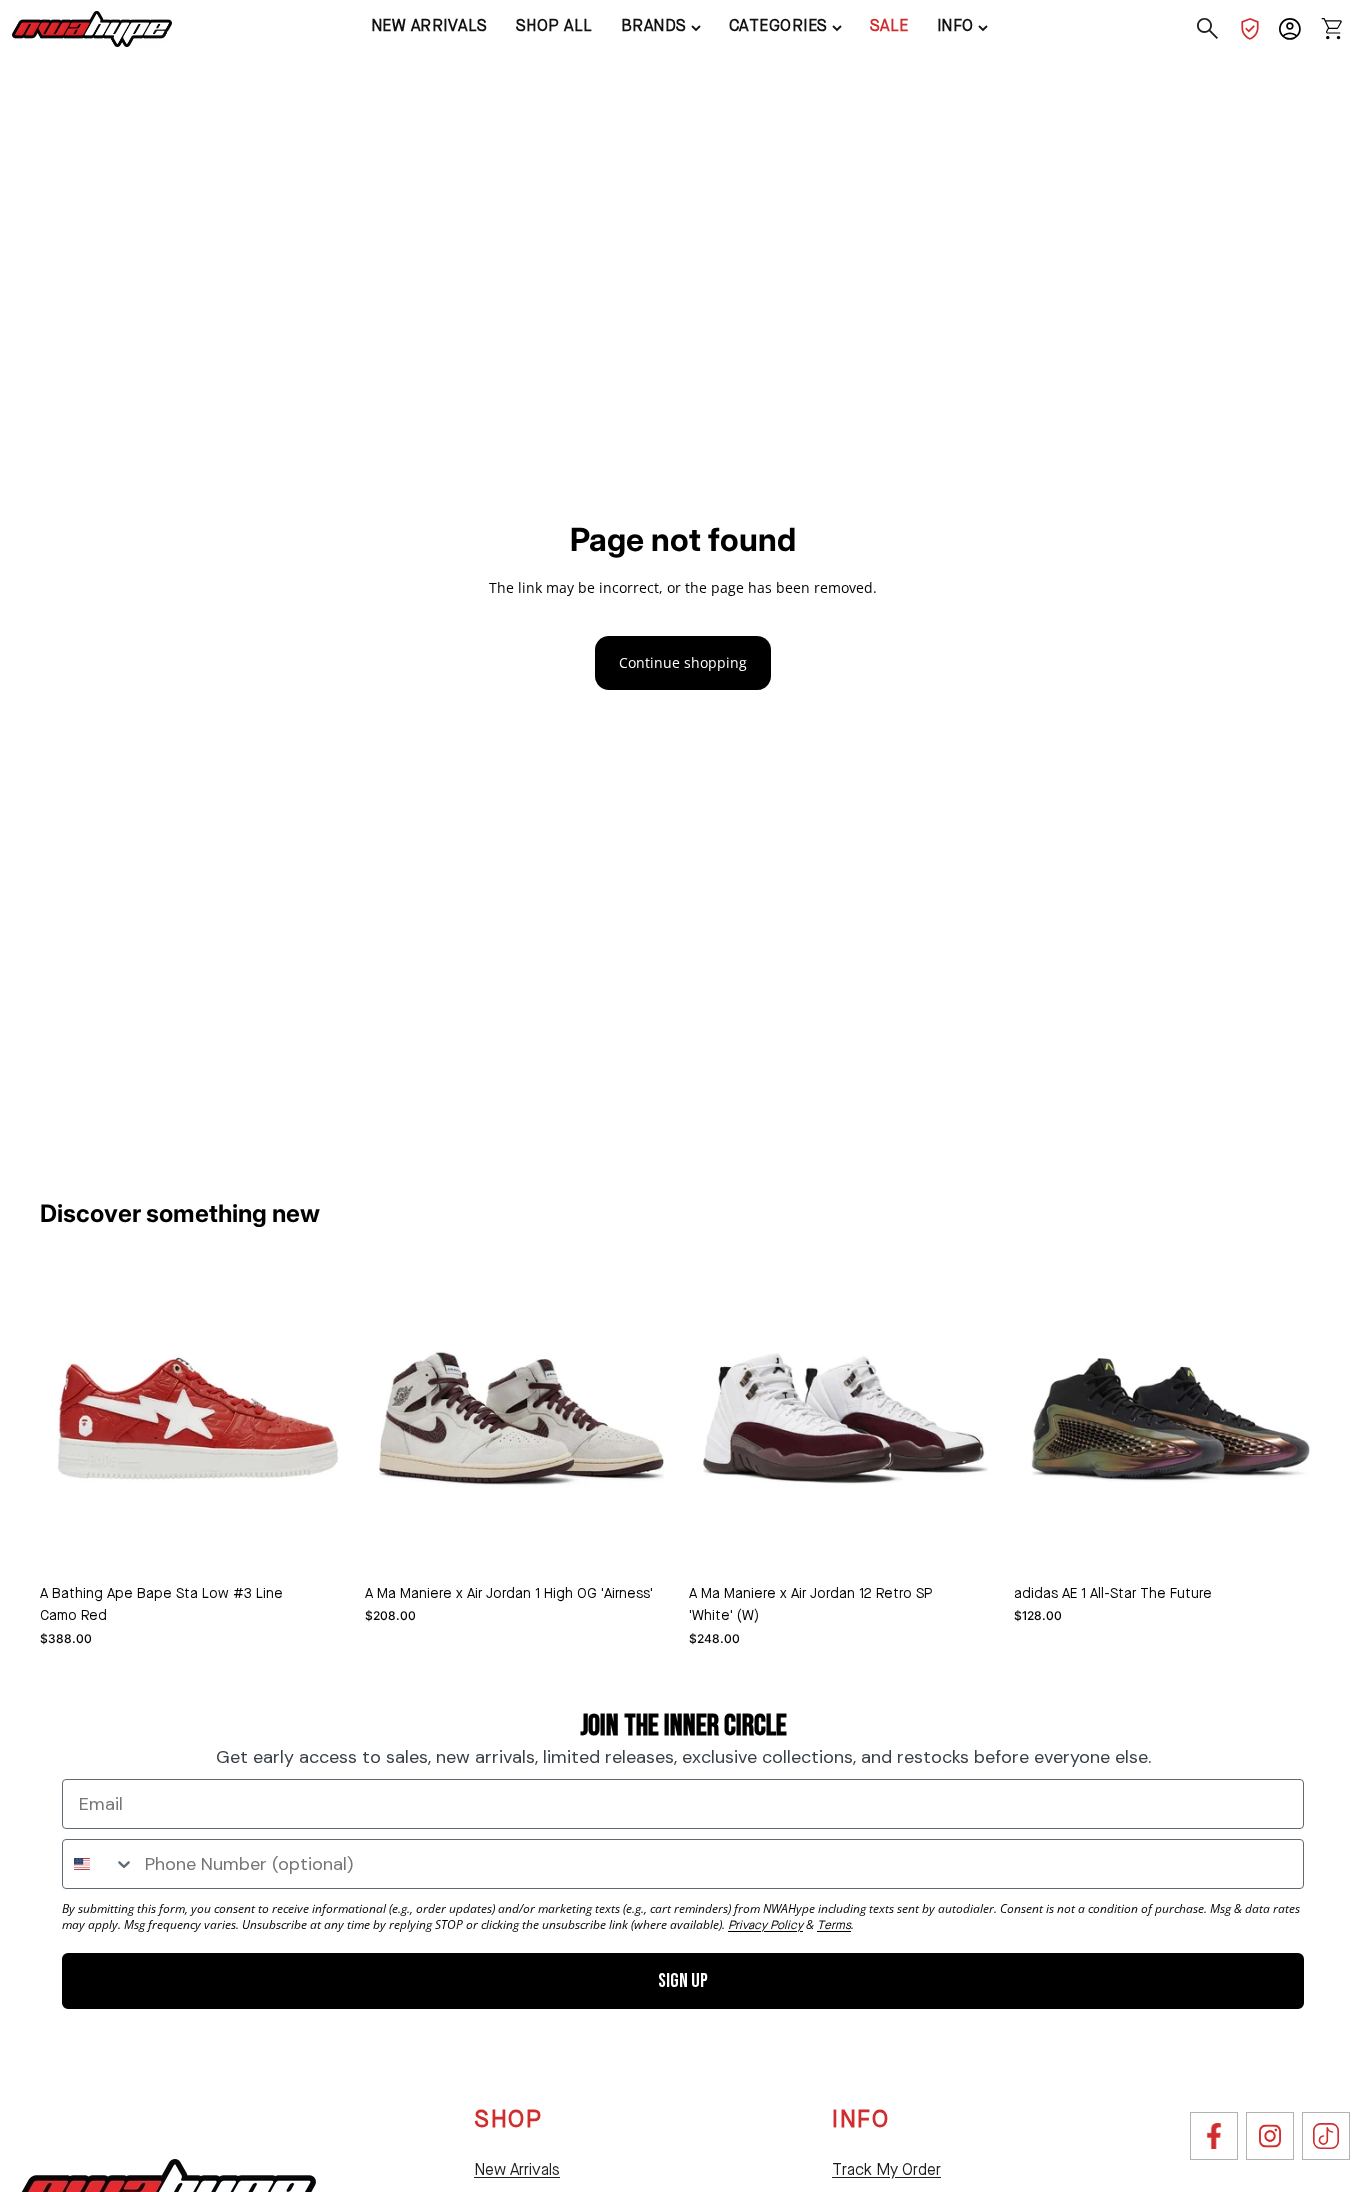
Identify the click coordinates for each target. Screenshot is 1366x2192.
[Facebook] (1214, 2136)
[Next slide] (647, 1419)
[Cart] (1332, 29)
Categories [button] (778, 27)
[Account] (1290, 29)
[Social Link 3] (1326, 2136)
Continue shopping (683, 662)
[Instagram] (1270, 2136)
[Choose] (322, 1544)
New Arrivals (517, 2171)
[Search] (1208, 29)
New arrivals (429, 27)
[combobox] (99, 1864)
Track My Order (886, 2171)
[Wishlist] (1250, 29)
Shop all (554, 27)
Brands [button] (654, 27)
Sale (889, 27)
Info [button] (955, 27)
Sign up (683, 1981)
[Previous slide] (395, 1419)
